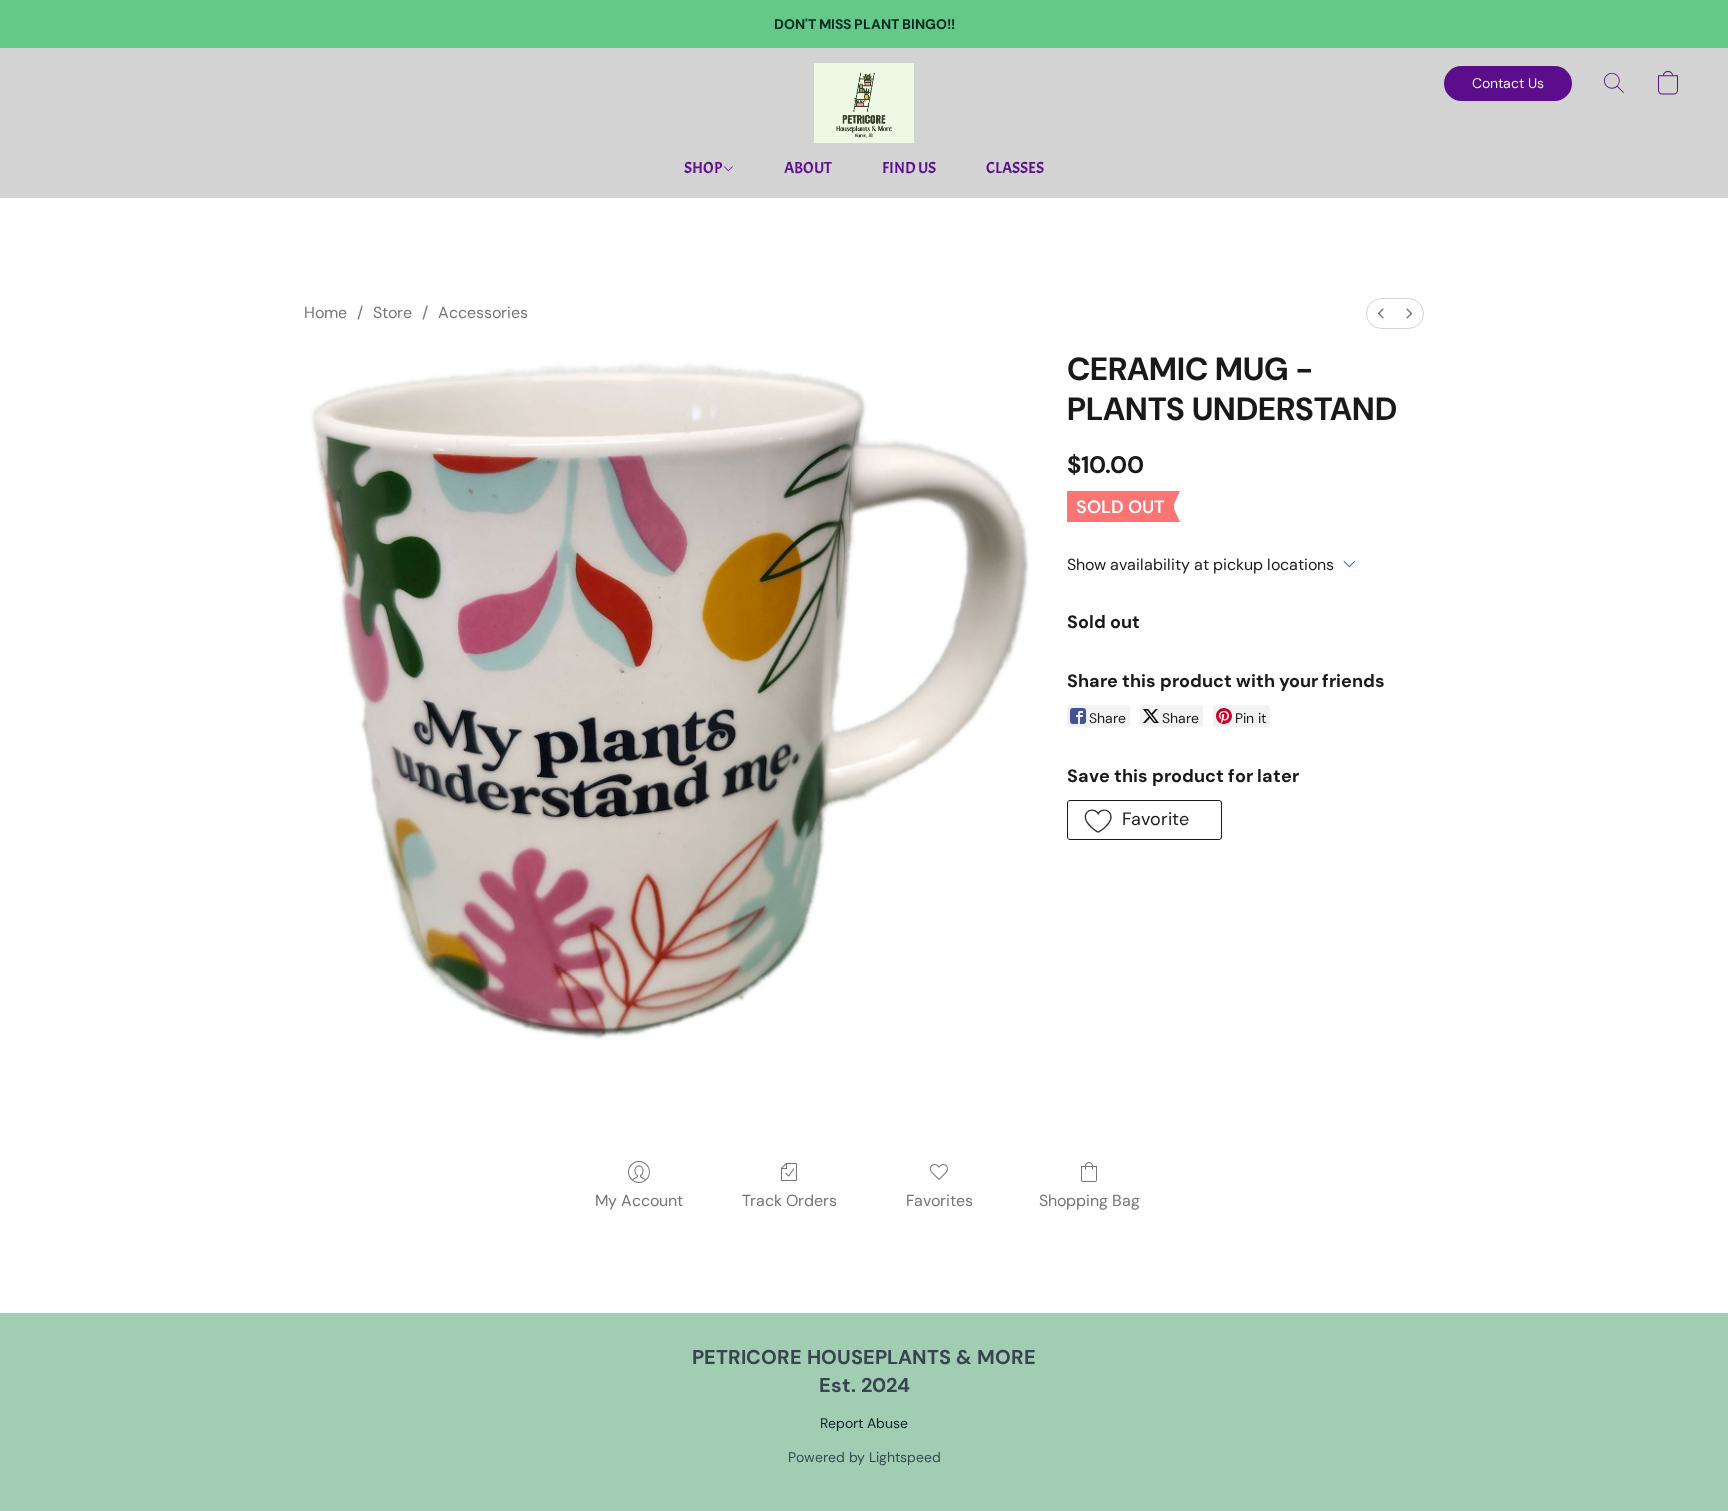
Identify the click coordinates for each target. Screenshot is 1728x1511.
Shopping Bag (1089, 1200)
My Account (639, 1200)
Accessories (483, 312)
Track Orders (789, 1200)
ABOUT (808, 168)
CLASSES (1015, 168)
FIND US (909, 168)
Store (392, 312)
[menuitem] (1381, 313)
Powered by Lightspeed (864, 1457)
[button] (864, 103)
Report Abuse (864, 1423)
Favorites (939, 1200)
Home (325, 312)
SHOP (704, 168)
